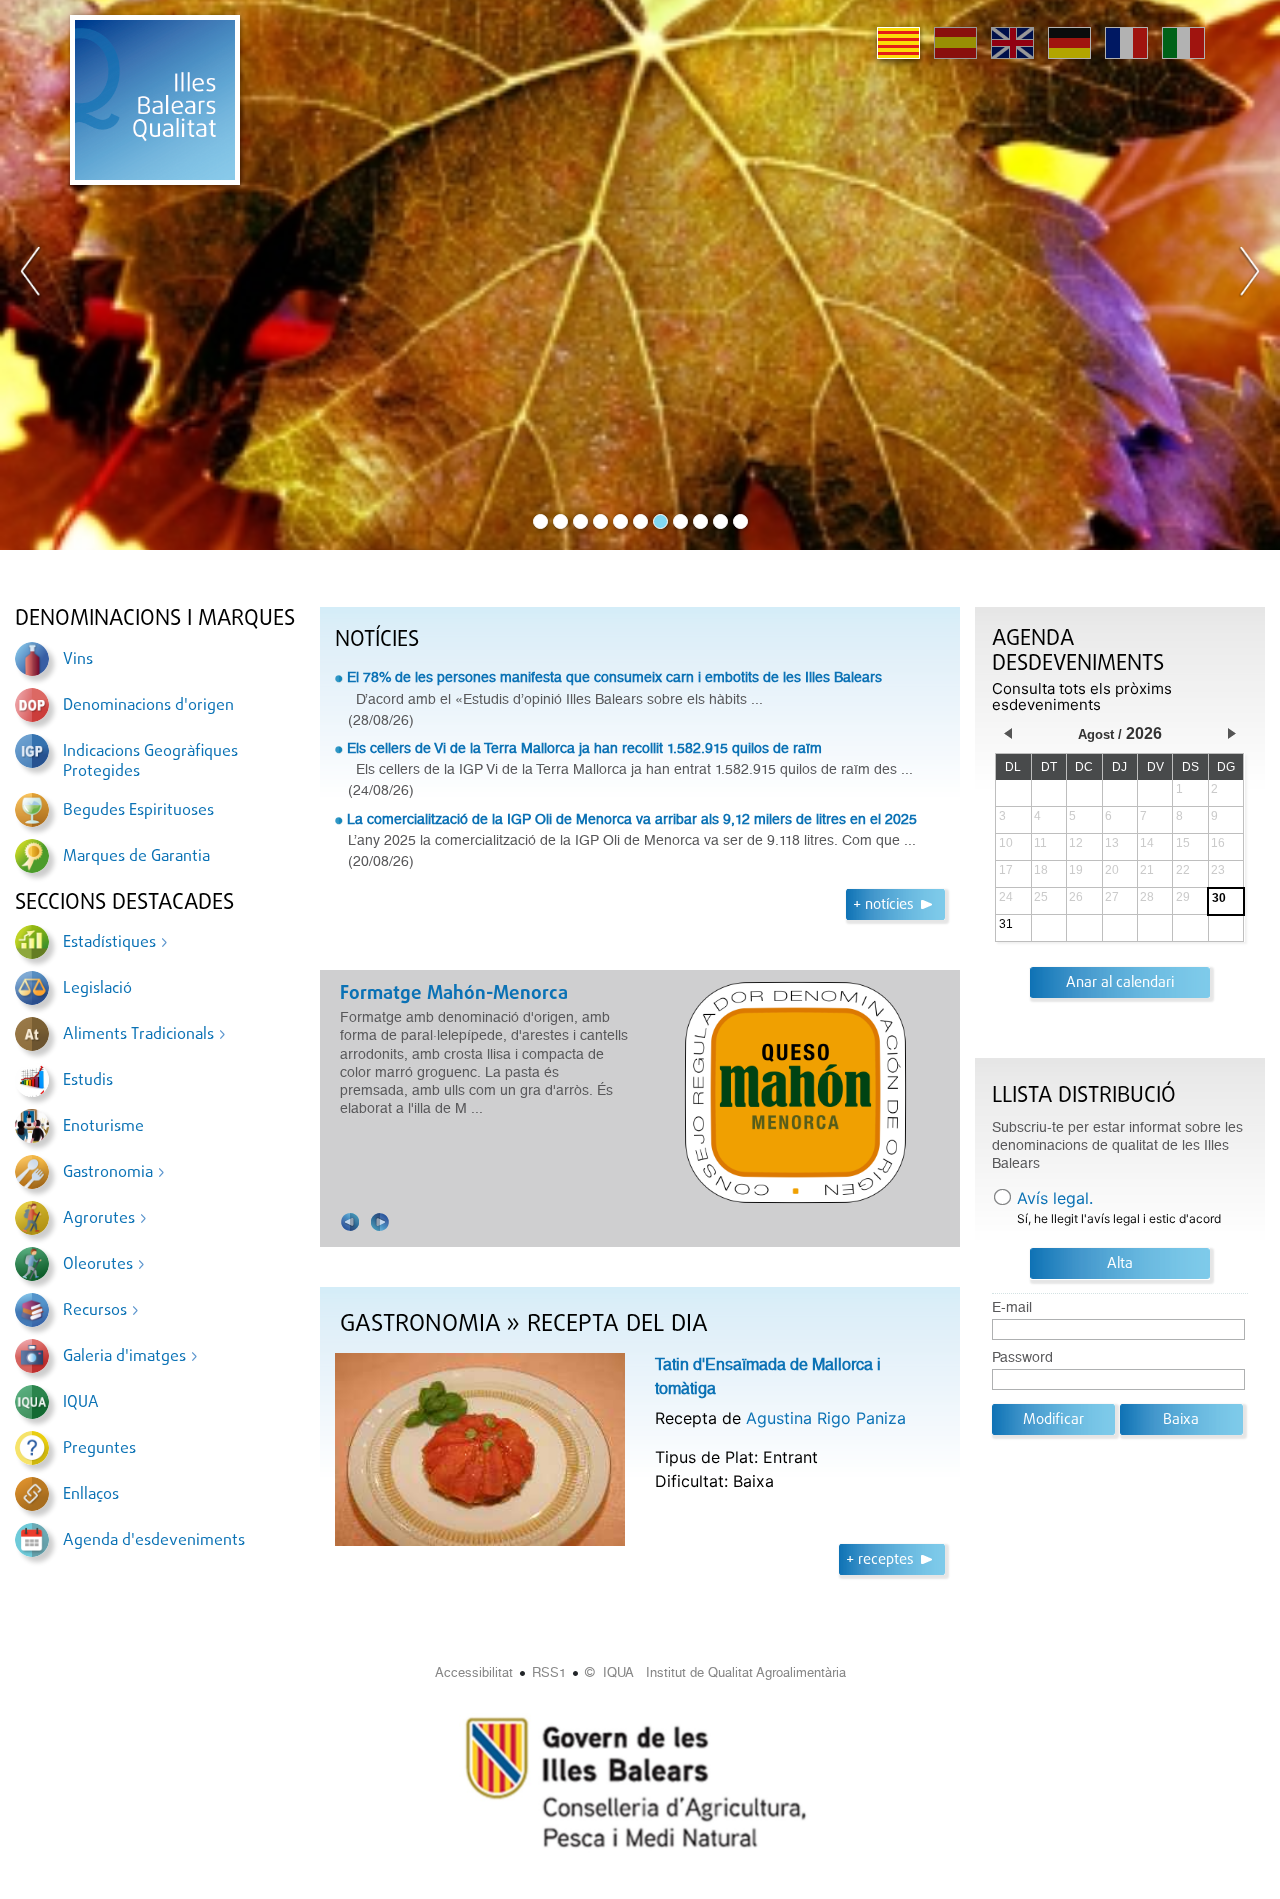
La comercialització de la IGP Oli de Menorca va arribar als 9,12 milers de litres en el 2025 (632, 819)
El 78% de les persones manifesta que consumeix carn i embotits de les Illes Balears (614, 677)
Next (1249, 275)
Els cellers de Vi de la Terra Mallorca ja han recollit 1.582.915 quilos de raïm (584, 748)
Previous (31, 275)
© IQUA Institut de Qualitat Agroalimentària (715, 1672)
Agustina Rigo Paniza (826, 1418)
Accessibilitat (474, 1672)
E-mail (1012, 1307)
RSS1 (549, 1672)
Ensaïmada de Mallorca (438, 994)
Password (1022, 1357)
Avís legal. (1055, 1198)
